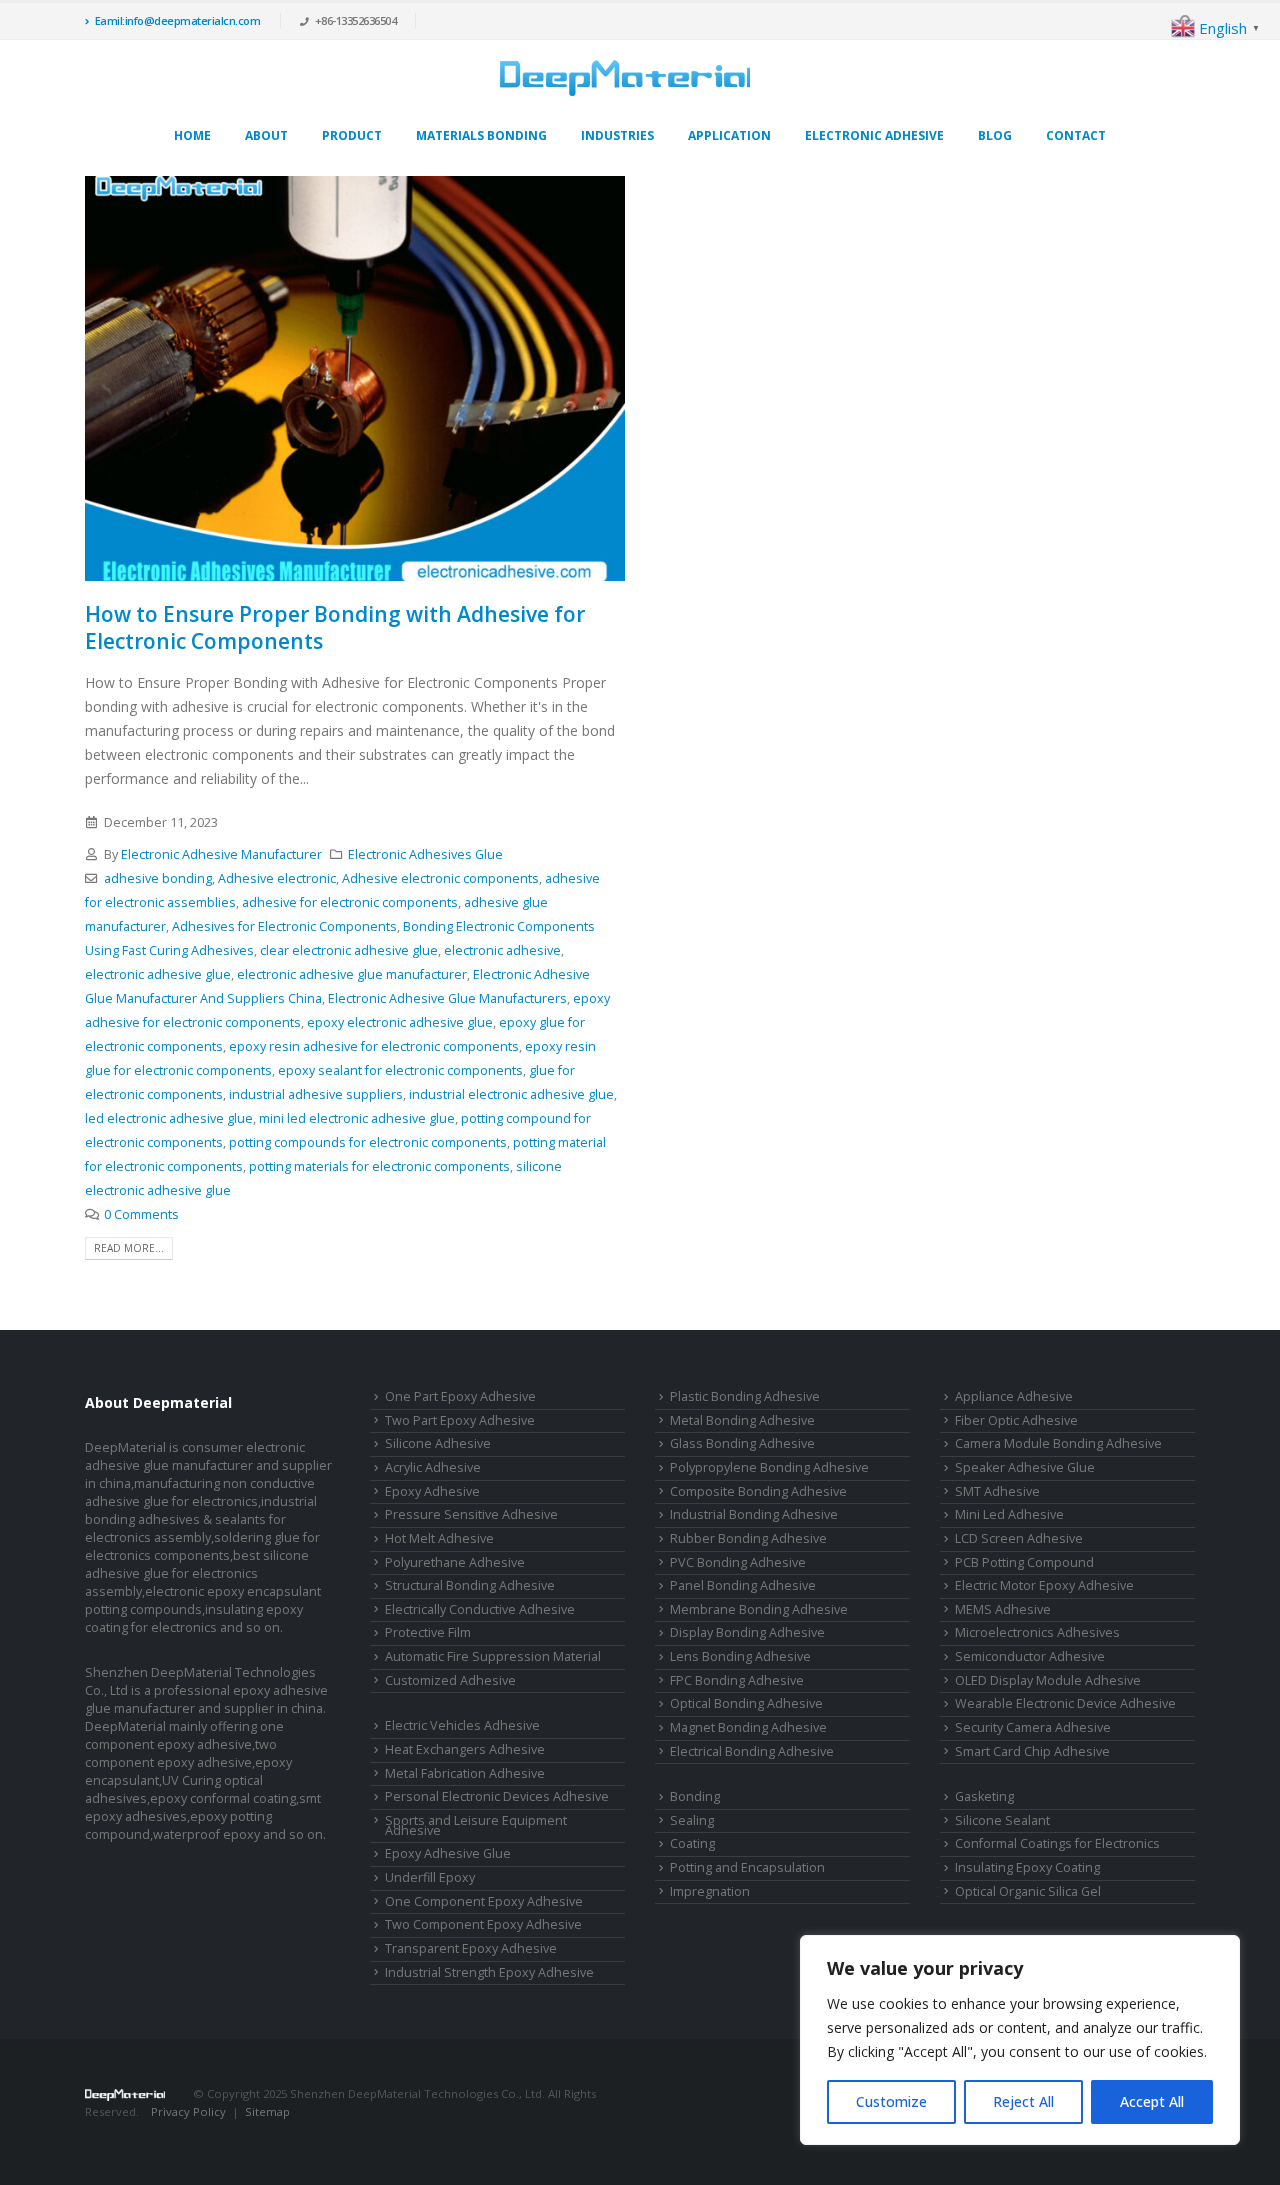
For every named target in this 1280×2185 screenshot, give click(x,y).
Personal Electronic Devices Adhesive (497, 1796)
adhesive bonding (158, 878)
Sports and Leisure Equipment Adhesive (476, 1826)
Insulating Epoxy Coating (1027, 1867)
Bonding (695, 1796)
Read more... (129, 1248)
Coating (692, 1843)
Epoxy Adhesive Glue (448, 1853)
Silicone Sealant (1002, 1820)
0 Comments (141, 1214)
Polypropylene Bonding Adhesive (769, 1467)
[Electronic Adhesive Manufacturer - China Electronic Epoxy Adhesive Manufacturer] (625, 78)
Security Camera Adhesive (1033, 1727)
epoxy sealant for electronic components (400, 1070)
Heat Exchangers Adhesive (465, 1749)
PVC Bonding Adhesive (738, 1562)
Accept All (1152, 2101)
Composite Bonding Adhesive (758, 1491)
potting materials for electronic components (379, 1166)
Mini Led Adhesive (1009, 1514)
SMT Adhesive (997, 1491)
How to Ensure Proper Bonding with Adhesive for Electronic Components (335, 627)
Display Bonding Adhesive (747, 1632)
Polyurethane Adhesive (455, 1562)
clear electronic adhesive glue (349, 950)
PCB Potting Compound (1024, 1562)
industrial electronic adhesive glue (511, 1094)
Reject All (1023, 2101)
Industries (617, 135)
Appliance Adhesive (1014, 1396)
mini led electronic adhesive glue (357, 1118)
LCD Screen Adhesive (1019, 1538)
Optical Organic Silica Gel (1028, 1891)
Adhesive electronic (277, 878)
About (266, 135)
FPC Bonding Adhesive (737, 1680)
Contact (1076, 135)
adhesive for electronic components (350, 902)
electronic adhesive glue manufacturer (352, 974)
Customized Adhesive (450, 1680)
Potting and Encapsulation (747, 1867)
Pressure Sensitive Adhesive (471, 1514)
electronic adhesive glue (158, 974)
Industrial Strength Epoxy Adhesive (489, 1972)
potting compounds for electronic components (368, 1142)
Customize (891, 2101)
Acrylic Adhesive (433, 1467)
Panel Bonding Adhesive (743, 1585)
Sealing (692, 1820)
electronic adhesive (502, 950)
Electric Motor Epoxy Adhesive (1044, 1585)
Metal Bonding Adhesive (742, 1420)
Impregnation (710, 1891)
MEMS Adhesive (1003, 1609)
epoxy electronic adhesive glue (400, 1022)
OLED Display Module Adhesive (1048, 1680)
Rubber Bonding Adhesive (748, 1538)
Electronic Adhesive (874, 135)
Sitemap (267, 2111)
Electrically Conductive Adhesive (480, 1609)
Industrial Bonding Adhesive (754, 1514)
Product (352, 135)
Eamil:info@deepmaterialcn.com (178, 20)
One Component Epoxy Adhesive (484, 1901)
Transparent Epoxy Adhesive (471, 1948)
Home (192, 135)
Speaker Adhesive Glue (1025, 1467)
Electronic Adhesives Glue (425, 854)
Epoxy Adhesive (432, 1491)
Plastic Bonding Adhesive (745, 1396)
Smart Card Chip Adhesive (1032, 1751)
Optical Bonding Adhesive (746, 1703)
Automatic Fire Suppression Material (493, 1656)
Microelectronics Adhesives (1037, 1632)
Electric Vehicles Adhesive (462, 1725)
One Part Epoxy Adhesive (460, 1396)
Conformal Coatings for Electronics (1057, 1843)
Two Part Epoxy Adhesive (460, 1420)
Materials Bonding (481, 135)
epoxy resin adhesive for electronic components (374, 1046)
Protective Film (428, 1632)
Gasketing (984, 1796)
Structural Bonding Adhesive (470, 1585)
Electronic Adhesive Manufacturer (221, 854)
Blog (995, 135)
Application (729, 135)
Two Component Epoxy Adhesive (483, 1924)
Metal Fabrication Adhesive (465, 1773)
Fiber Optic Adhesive (1016, 1420)
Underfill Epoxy (430, 1877)
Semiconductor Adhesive (1030, 1656)
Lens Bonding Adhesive (740, 1656)
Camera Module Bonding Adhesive (1058, 1443)
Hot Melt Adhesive (439, 1538)
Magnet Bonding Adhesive (748, 1727)
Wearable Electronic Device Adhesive (1065, 1703)
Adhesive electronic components (440, 878)
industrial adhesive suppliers (316, 1094)
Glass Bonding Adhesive (742, 1443)
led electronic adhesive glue (169, 1118)
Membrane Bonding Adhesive (759, 1609)
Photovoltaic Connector (231, 2129)
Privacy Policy (188, 2111)
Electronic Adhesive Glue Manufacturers (447, 998)
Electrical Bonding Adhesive (752, 1751)
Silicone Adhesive (438, 1443)
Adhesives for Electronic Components (284, 926)
